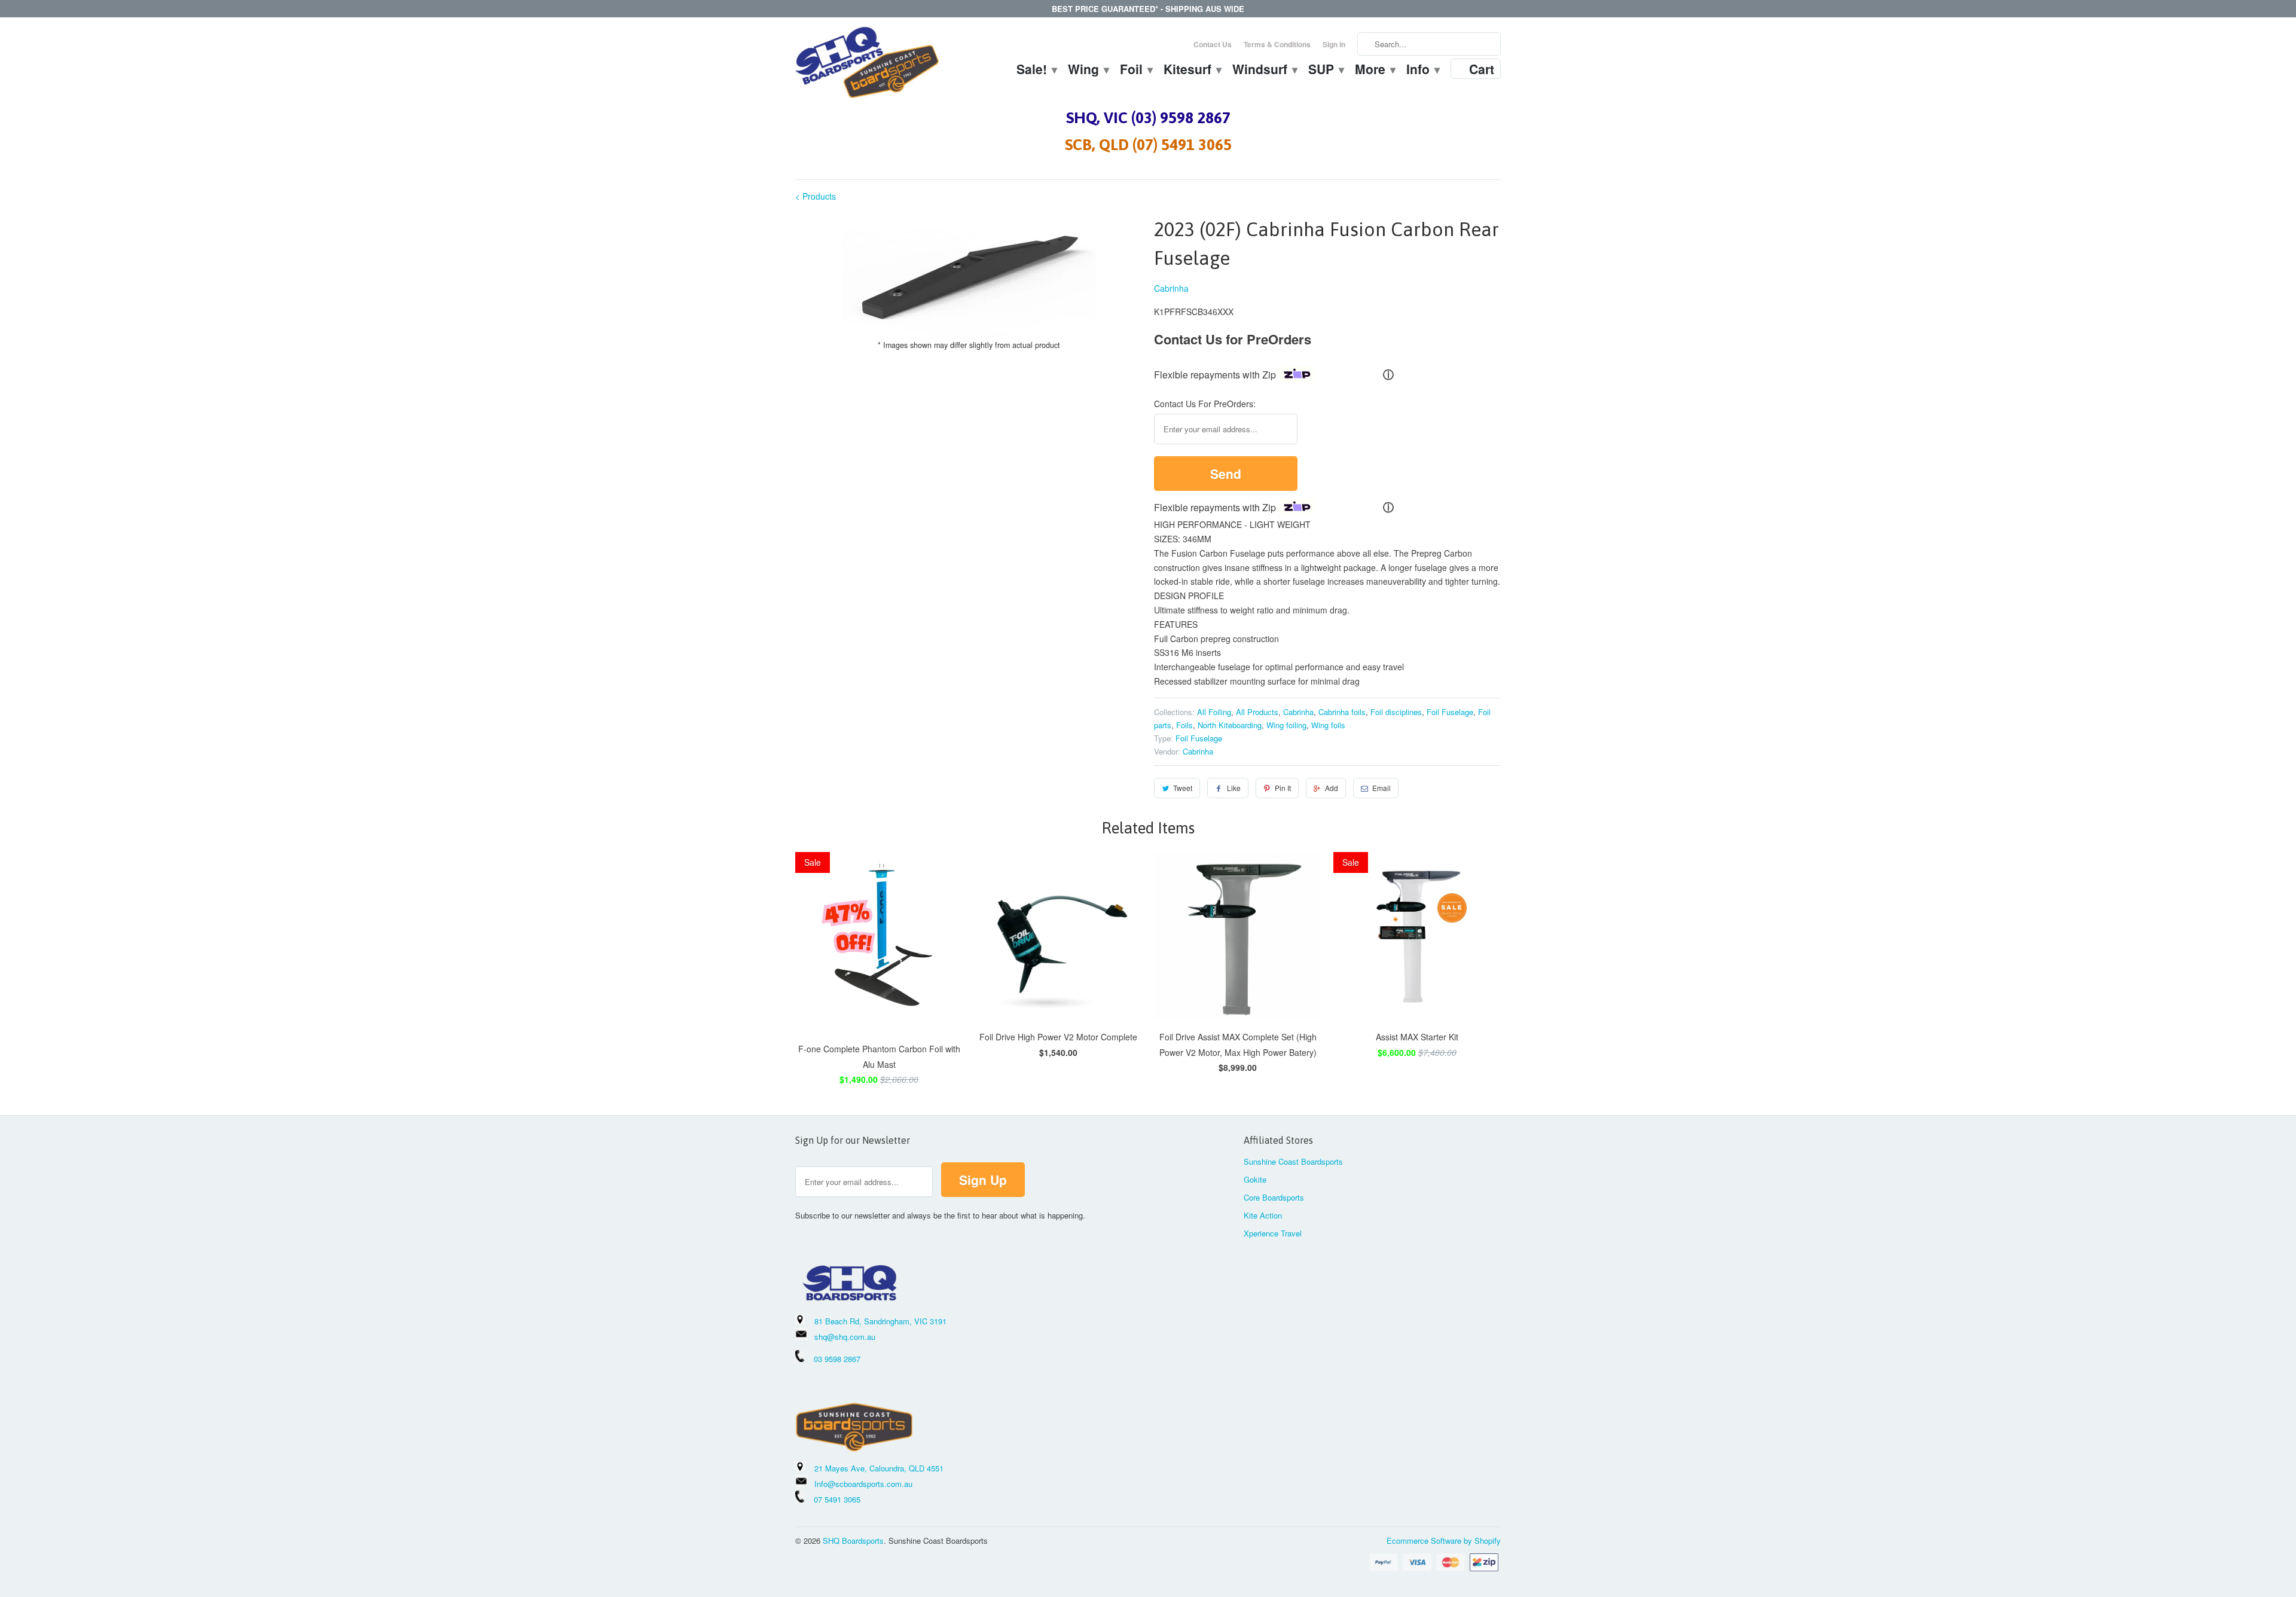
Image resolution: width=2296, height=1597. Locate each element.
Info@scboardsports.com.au (863, 1484)
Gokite (1255, 1179)
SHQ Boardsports (853, 1540)
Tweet (1183, 788)
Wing (1088, 71)
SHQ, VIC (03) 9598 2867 (1148, 118)
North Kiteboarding (1230, 725)
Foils (1184, 725)
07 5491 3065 (832, 1499)
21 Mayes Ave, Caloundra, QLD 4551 (879, 1468)
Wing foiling (1286, 725)
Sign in (1334, 44)
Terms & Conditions (1277, 44)
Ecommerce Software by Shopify (1444, 1540)
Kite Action (1263, 1215)
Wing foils (1328, 725)
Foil (1136, 71)
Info (1422, 71)
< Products (816, 196)
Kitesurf (1192, 71)
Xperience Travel (1273, 1233)
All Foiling (1214, 712)
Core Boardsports (1274, 1197)
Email (1381, 788)
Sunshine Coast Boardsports (1293, 1161)
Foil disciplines (1396, 712)
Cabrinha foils (1342, 712)
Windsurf (1264, 71)
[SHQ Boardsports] (867, 65)
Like (1234, 788)
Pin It (1283, 788)
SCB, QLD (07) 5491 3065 (1148, 145)
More (1375, 71)
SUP (1326, 71)
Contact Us (1213, 44)
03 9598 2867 (837, 1359)
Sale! (1036, 71)
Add (1332, 788)
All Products (1257, 712)
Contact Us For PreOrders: (1205, 404)
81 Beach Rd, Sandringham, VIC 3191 (880, 1321)
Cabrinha (1171, 288)
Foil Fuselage (1450, 712)
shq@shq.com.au (845, 1337)
